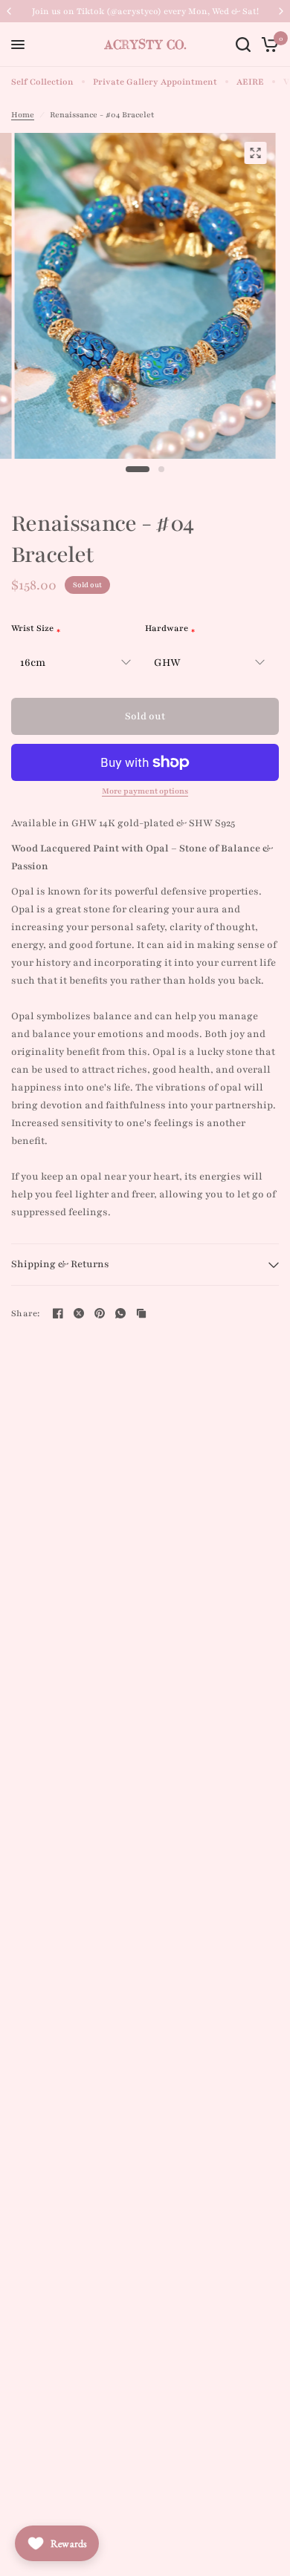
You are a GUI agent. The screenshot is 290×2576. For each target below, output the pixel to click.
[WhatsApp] (120, 1313)
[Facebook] (58, 1313)
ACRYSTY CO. (145, 45)
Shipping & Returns (60, 1264)
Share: (26, 1314)
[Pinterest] (100, 1313)
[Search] (243, 45)
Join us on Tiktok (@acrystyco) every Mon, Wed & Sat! (145, 11)
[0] (267, 45)
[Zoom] (256, 153)
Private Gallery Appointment (155, 82)
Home (23, 115)
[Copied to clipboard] (141, 1313)
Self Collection (42, 82)
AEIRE (250, 82)
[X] (79, 1313)
